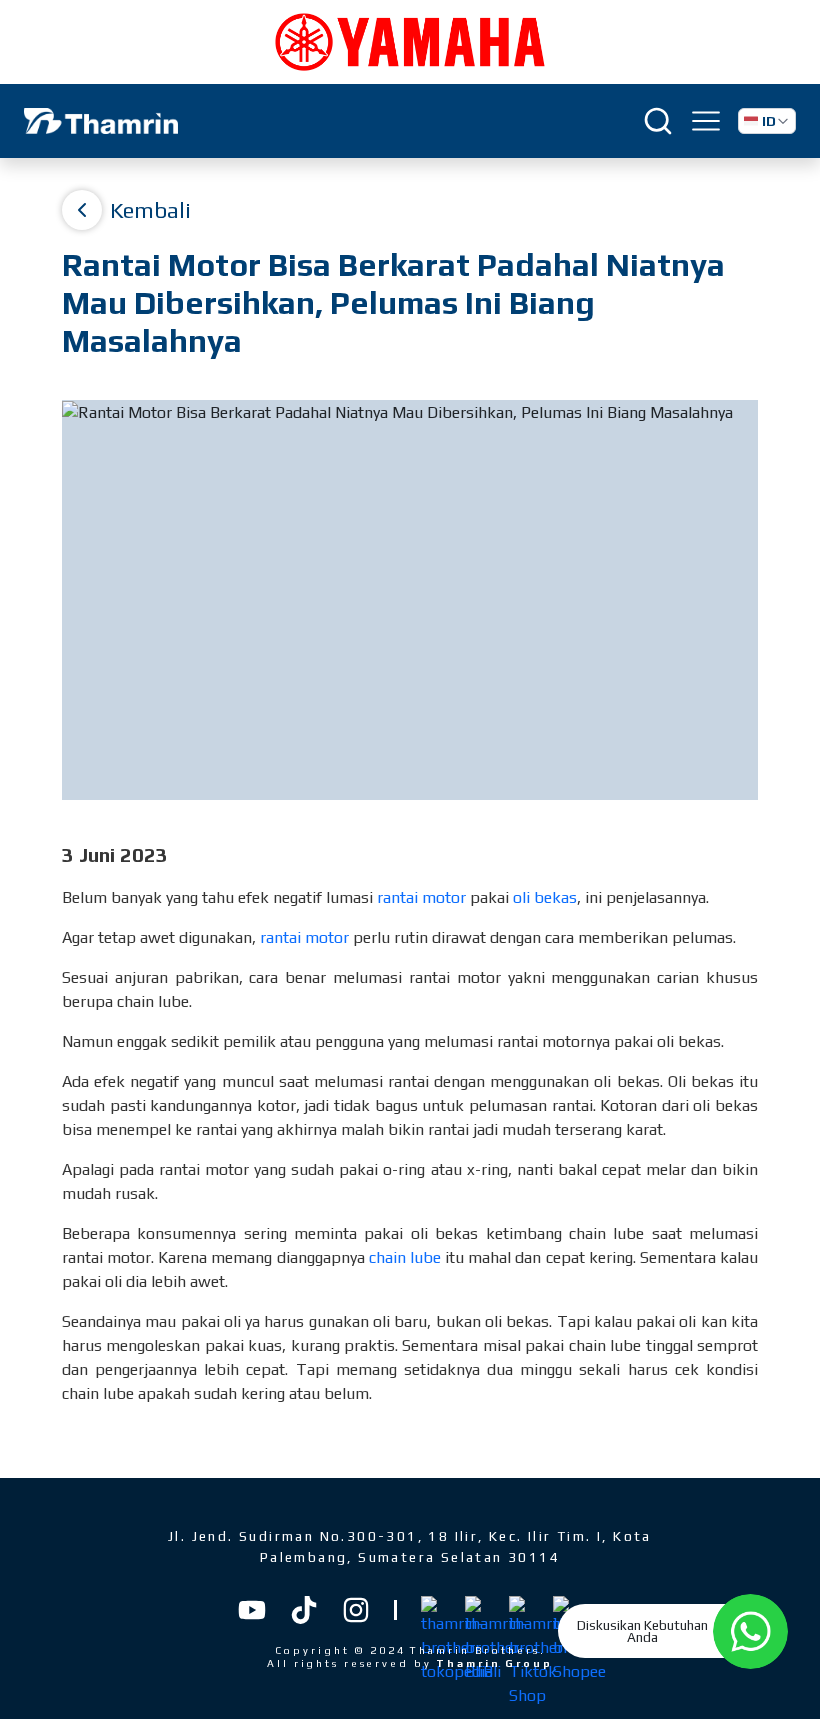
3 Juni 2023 (115, 854)
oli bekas (545, 897)
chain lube (405, 1257)
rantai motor (421, 897)
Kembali (150, 210)
